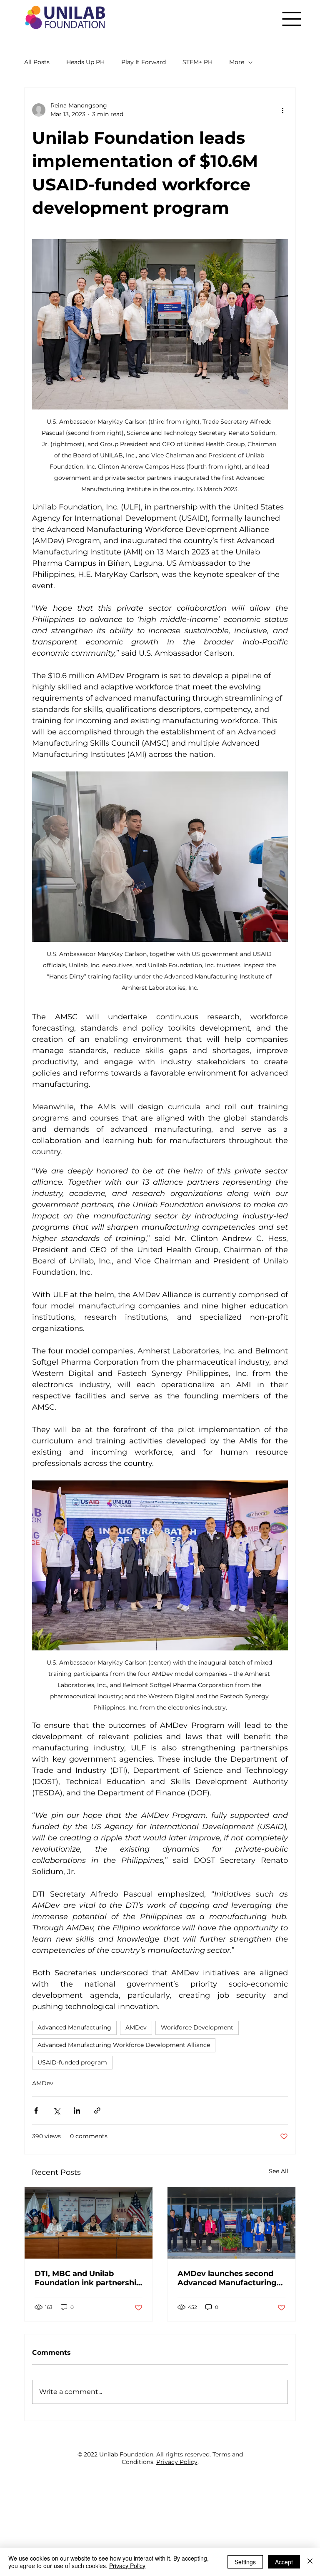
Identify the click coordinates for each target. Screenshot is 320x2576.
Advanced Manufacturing (74, 2027)
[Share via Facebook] (36, 2110)
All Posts (37, 62)
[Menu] (291, 19)
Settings (245, 2562)
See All (279, 2171)
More (237, 62)
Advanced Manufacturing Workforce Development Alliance (124, 2045)
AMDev (136, 2027)
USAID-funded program (72, 2062)
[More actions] (283, 110)
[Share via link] (97, 2110)
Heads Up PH (85, 62)
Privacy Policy (177, 2462)
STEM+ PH (197, 62)
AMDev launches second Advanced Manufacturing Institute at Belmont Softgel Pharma (227, 2278)
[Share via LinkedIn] (77, 2110)
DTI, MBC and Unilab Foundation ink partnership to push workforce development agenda (88, 2278)
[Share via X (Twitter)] (56, 2110)
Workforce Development (197, 2027)
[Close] (310, 2562)
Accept (284, 2562)
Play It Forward (144, 62)
